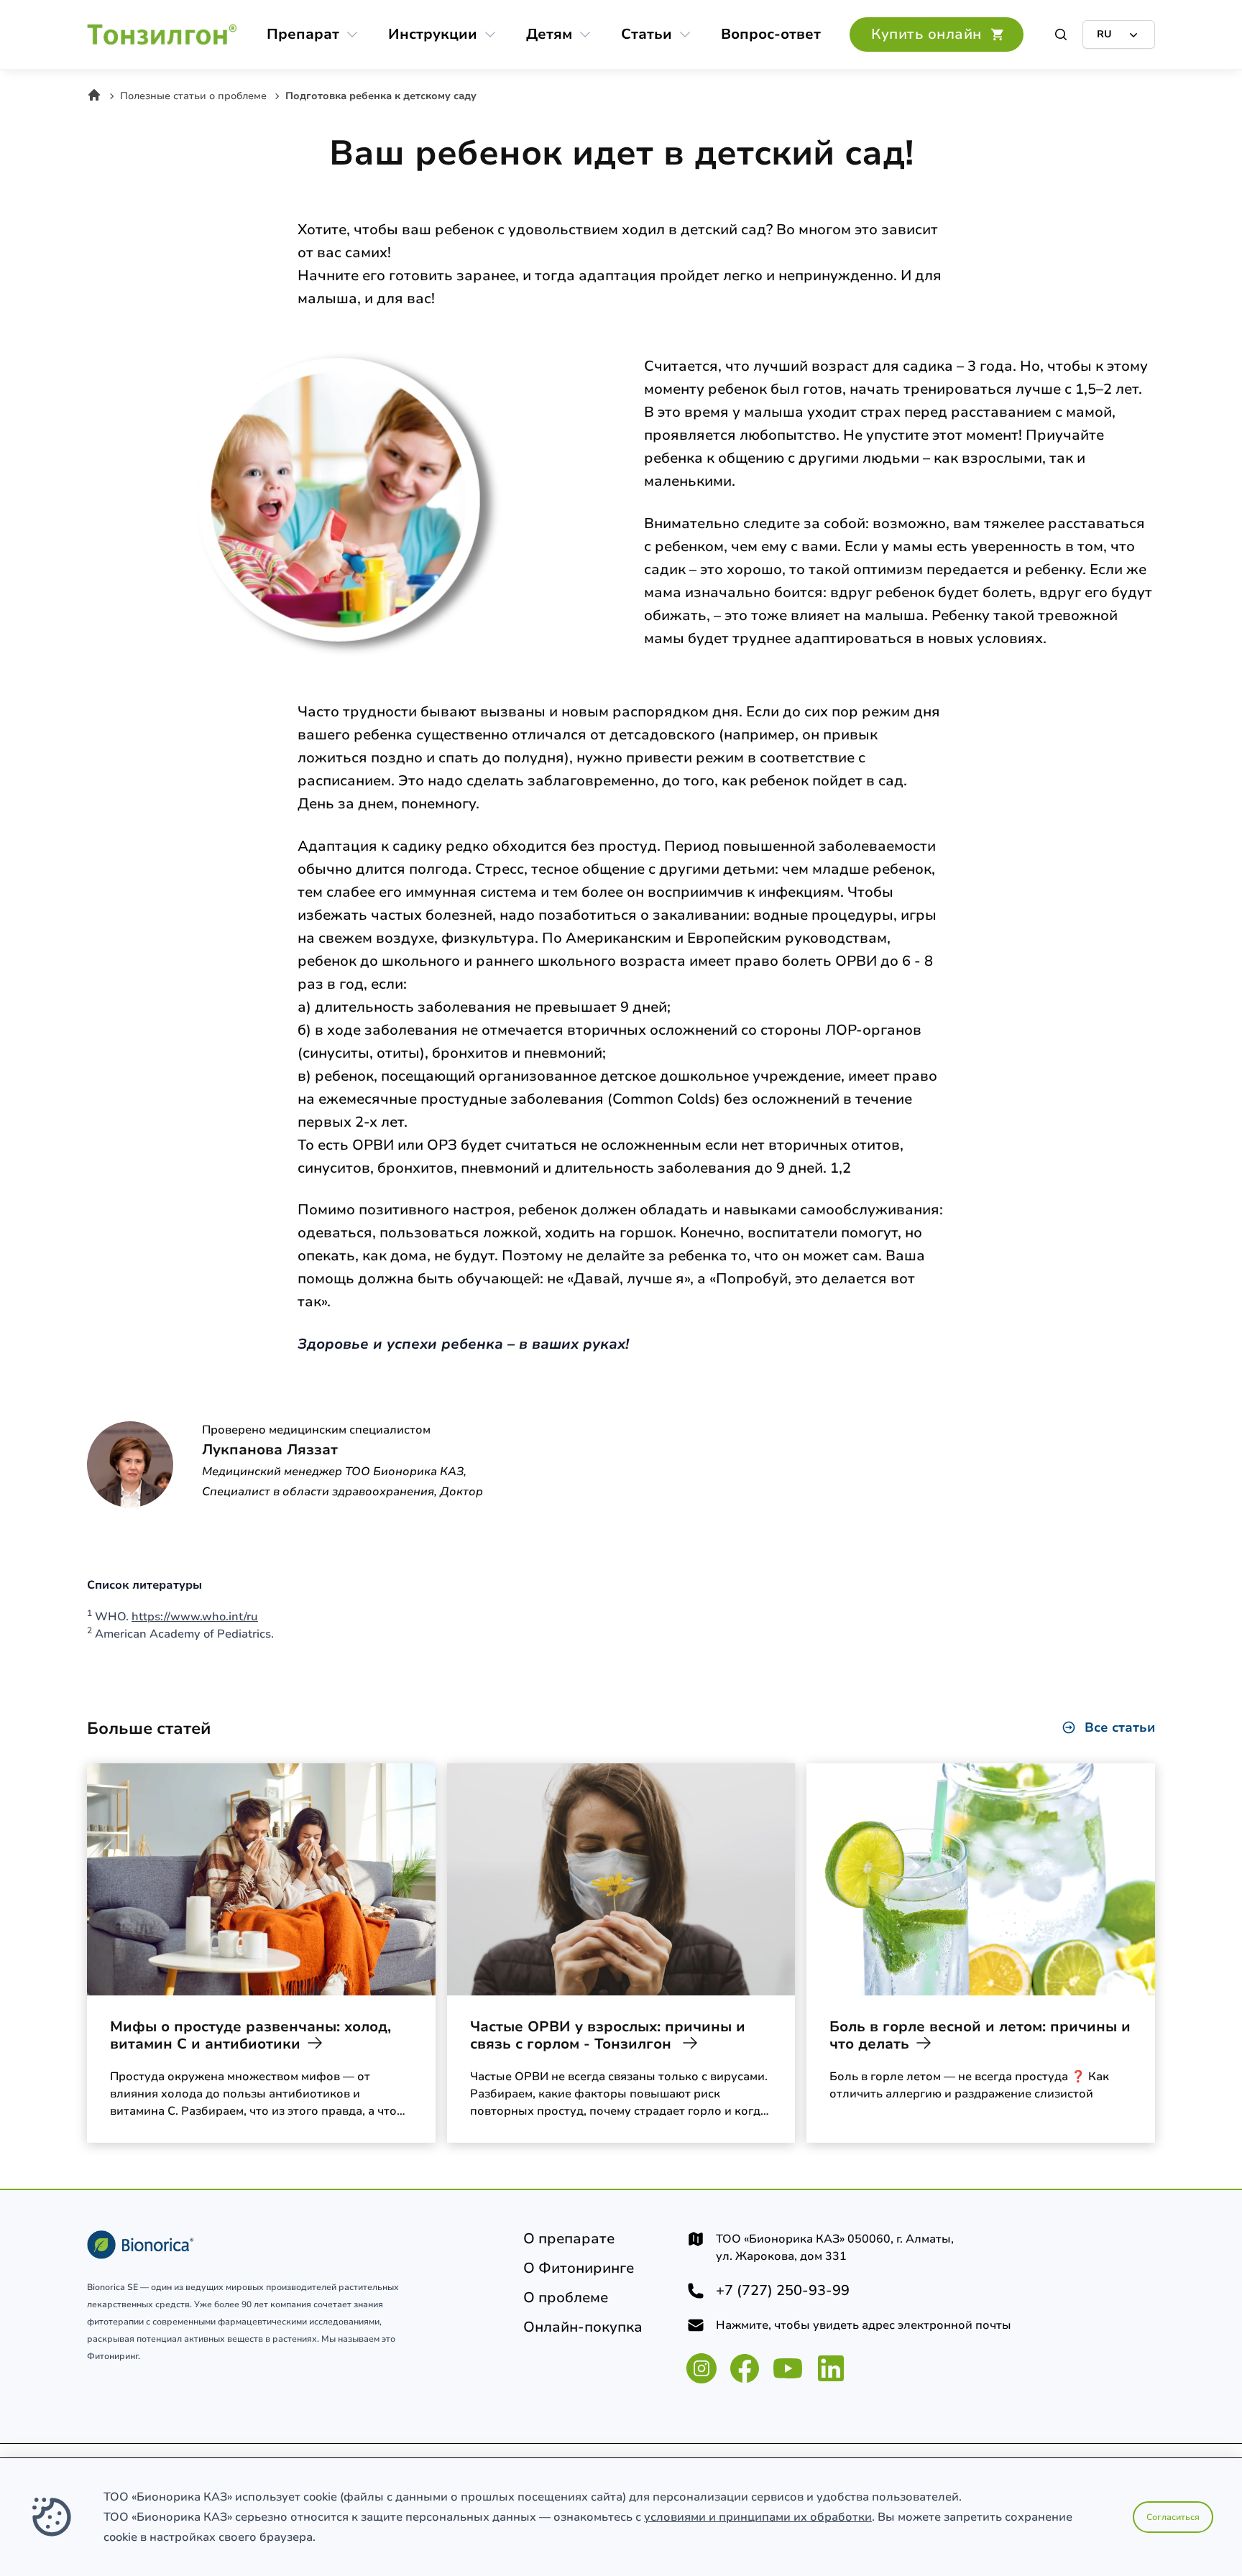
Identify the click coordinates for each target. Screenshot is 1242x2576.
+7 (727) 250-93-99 (783, 2291)
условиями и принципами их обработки (758, 2517)
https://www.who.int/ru (195, 1617)
